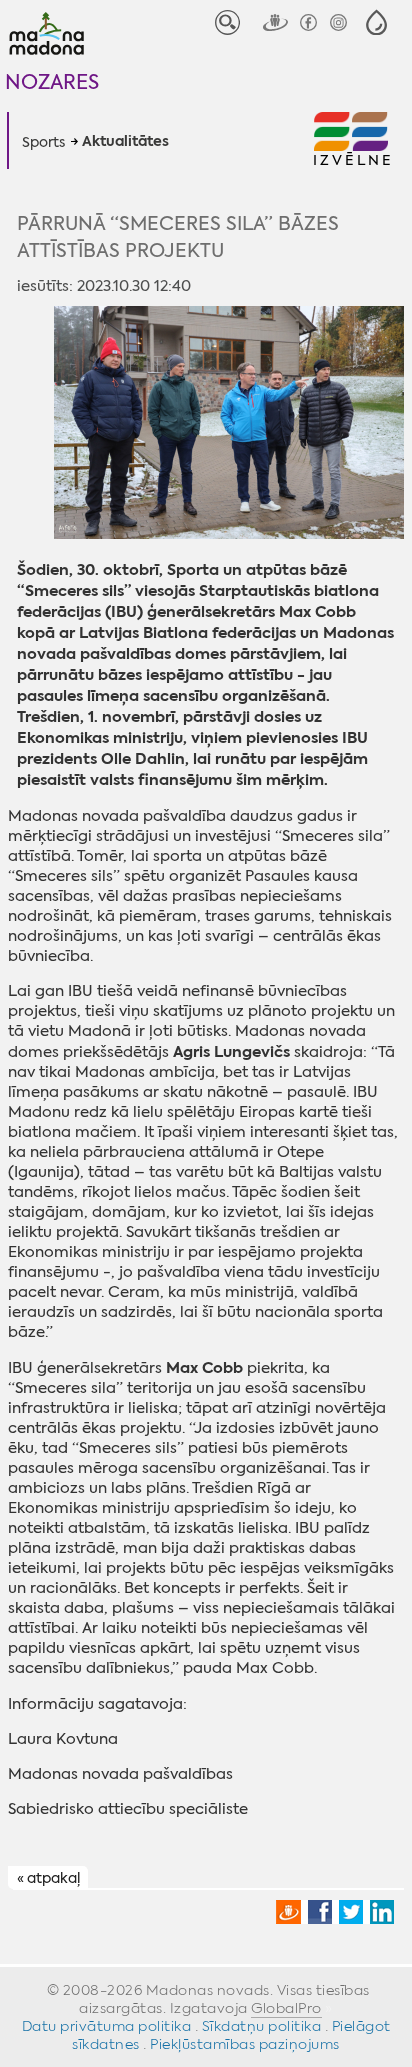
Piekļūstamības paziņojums (245, 2044)
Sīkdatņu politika (262, 2026)
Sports (43, 142)
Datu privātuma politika (107, 2026)
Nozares (52, 81)
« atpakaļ (48, 1878)
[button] (376, 22)
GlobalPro (286, 2008)
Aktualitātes (125, 142)
